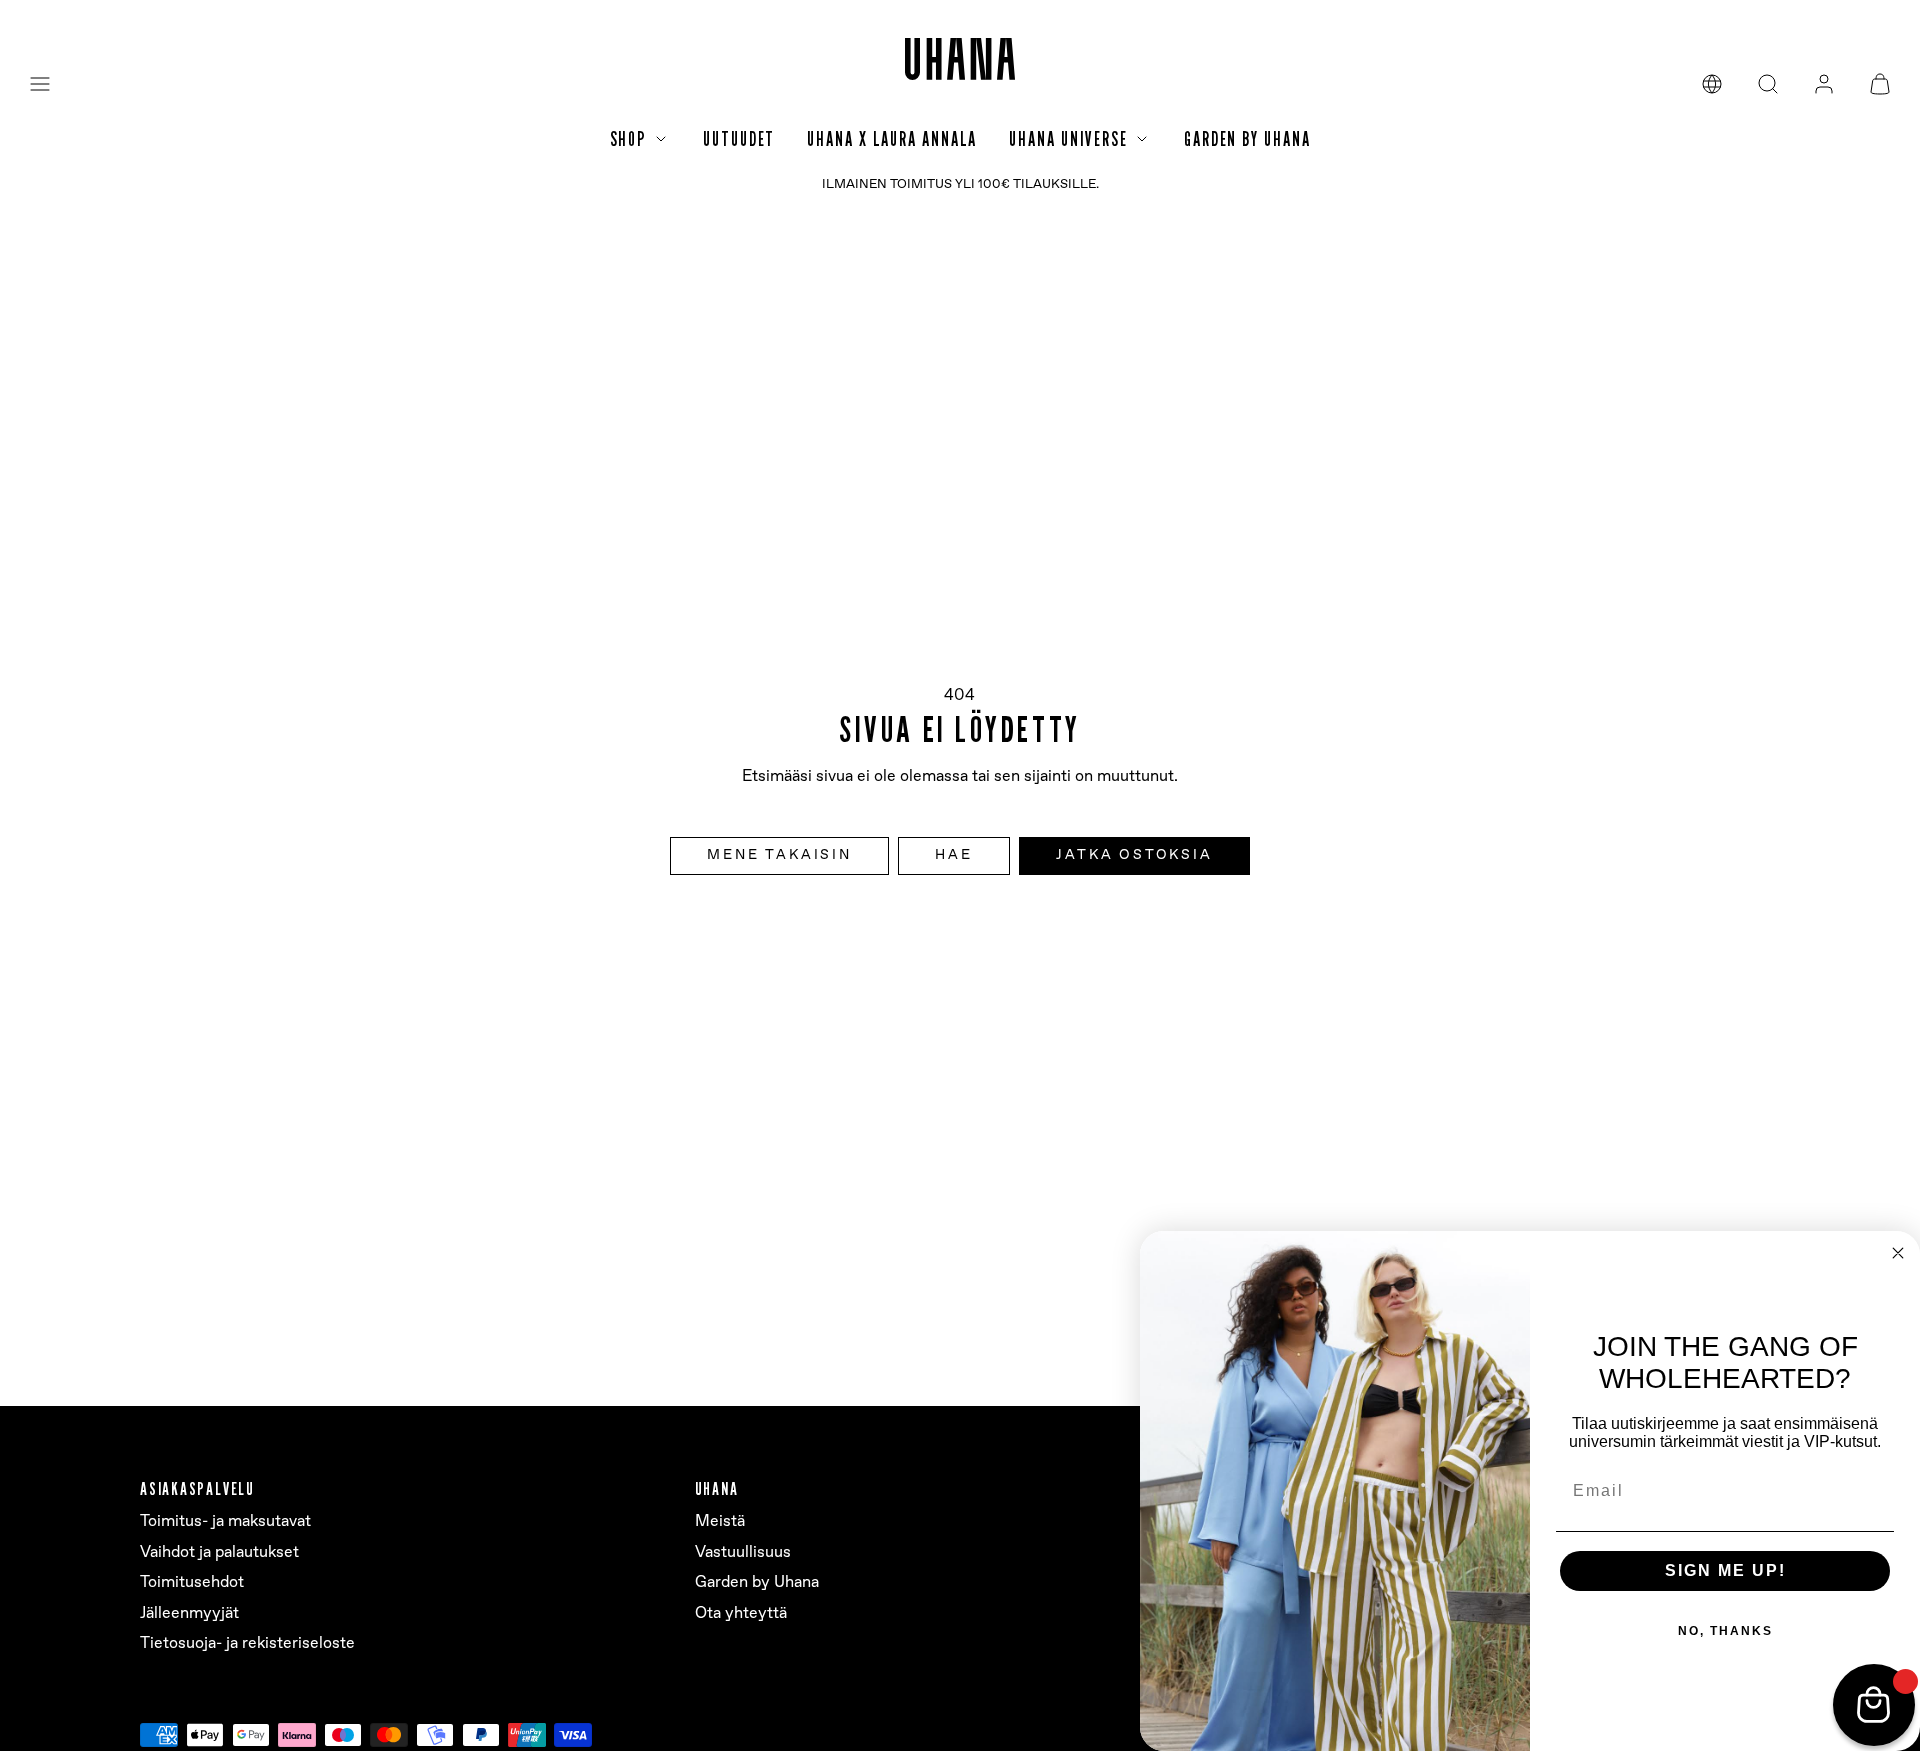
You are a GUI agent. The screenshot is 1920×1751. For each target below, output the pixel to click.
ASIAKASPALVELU (197, 1488)
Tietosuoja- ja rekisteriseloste (247, 1643)
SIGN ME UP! (1725, 1570)
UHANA (717, 1488)
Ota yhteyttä (741, 1613)
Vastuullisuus (743, 1552)
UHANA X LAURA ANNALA (892, 139)
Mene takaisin (779, 855)
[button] (40, 84)
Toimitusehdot (192, 1582)
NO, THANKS (1725, 1631)
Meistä (720, 1521)
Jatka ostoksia (1134, 855)
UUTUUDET (739, 139)
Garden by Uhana (757, 1582)
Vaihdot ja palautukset (219, 1552)
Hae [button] (953, 855)
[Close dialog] (1898, 1253)
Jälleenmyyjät (189, 1613)
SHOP (629, 139)
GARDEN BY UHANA (1247, 139)
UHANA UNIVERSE (1068, 139)
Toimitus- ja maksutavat (225, 1521)
